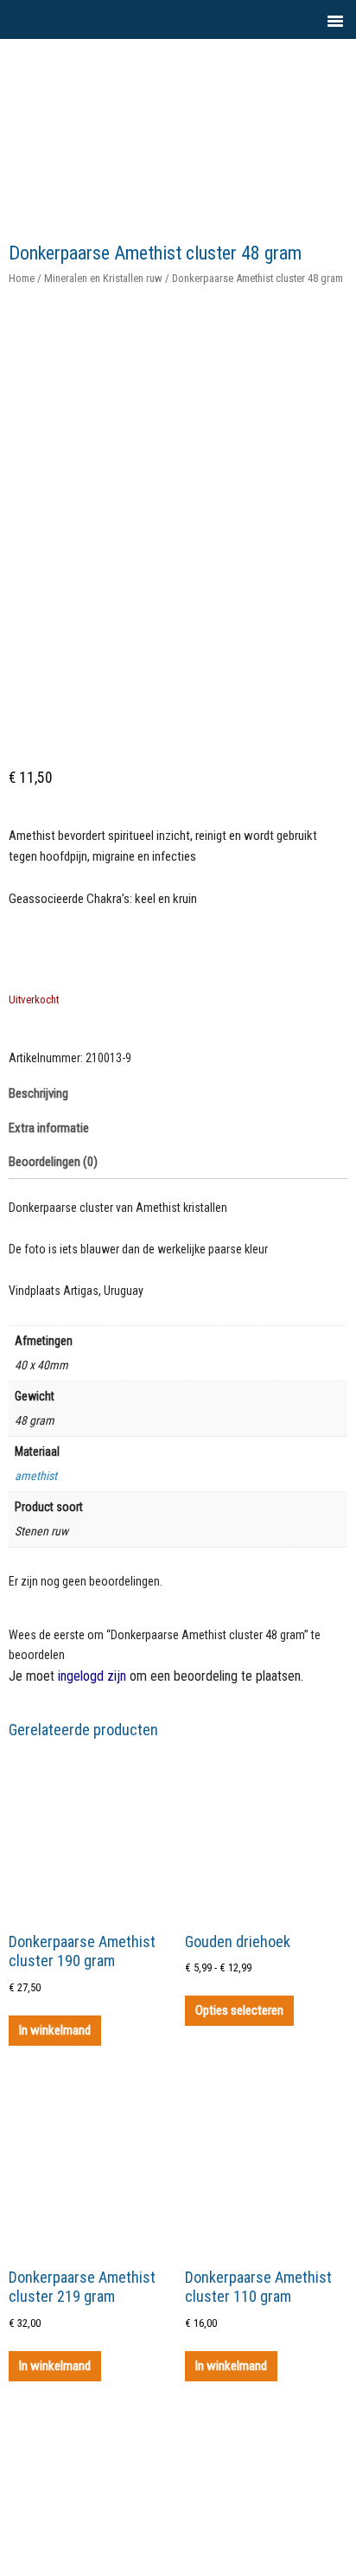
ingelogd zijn (92, 1676)
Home (22, 278)
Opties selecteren (239, 2010)
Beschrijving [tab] (38, 1093)
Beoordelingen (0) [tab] (53, 1162)
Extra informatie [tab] (49, 1128)
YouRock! (214, 78)
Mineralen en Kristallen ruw (103, 278)
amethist (36, 1476)
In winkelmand (55, 2030)
